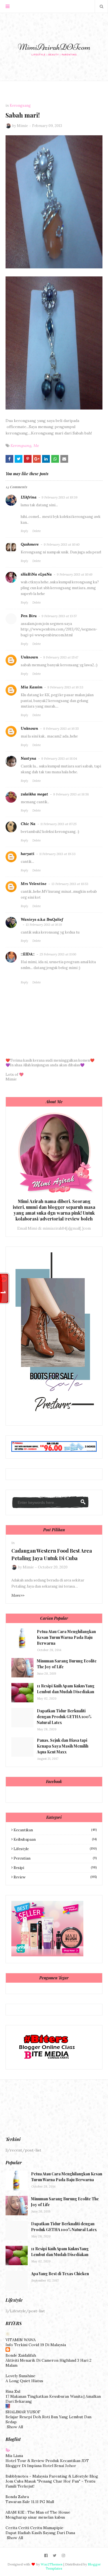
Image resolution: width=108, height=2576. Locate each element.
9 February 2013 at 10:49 (75, 574)
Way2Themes (52, 2564)
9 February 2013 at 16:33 (65, 687)
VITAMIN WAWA (21, 2340)
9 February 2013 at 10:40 (62, 544)
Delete (37, 531)
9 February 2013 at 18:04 (59, 758)
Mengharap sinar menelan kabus (35, 2517)
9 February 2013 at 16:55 (61, 728)
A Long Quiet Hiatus (24, 2381)
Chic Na (28, 824)
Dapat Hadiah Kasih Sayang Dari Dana (40, 2533)
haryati (28, 854)
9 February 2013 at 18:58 (71, 794)
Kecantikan (55, 1830)
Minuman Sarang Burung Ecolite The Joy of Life (67, 1664)
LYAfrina (29, 497)
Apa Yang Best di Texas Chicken (60, 2274)
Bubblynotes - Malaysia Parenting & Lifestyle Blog (52, 2476)
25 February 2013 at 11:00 (58, 954)
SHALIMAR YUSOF (23, 2412)
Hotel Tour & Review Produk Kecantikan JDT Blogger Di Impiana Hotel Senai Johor (47, 2463)
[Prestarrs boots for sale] (53, 1417)
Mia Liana (14, 2456)
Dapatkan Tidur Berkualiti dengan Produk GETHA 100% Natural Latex (64, 1717)
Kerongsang (21, 446)
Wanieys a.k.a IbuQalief (42, 919)
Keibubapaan (55, 1839)
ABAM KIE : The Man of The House (38, 2512)
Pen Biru (29, 616)
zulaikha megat (34, 794)
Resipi (55, 1868)
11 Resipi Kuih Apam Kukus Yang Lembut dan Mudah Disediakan (66, 1689)
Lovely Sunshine (20, 2376)
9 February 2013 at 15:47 (61, 657)
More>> (18, 1595)
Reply (25, 531)
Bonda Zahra (17, 2497)
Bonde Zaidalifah (21, 2355)
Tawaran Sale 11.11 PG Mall (30, 2502)
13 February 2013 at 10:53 (70, 884)
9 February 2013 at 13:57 (59, 616)
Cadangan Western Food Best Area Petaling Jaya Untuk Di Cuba (52, 1554)
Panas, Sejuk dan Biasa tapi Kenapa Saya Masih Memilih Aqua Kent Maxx (63, 1746)
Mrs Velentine (34, 884)
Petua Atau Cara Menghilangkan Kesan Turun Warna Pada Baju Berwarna (66, 1637)
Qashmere (30, 544)
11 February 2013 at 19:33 (57, 854)
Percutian (55, 1858)
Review (55, 1877)
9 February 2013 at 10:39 (60, 497)
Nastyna (29, 758)
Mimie (22, 126)
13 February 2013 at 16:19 (44, 925)
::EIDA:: (28, 954)
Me (36, 446)
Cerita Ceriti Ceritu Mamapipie (34, 2528)
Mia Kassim (32, 687)
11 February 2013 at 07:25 (58, 824)
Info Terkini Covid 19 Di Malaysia (36, 2345)
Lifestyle (55, 1849)
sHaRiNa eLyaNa (36, 574)
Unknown (29, 657)
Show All (15, 2427)
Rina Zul (13, 2391)
